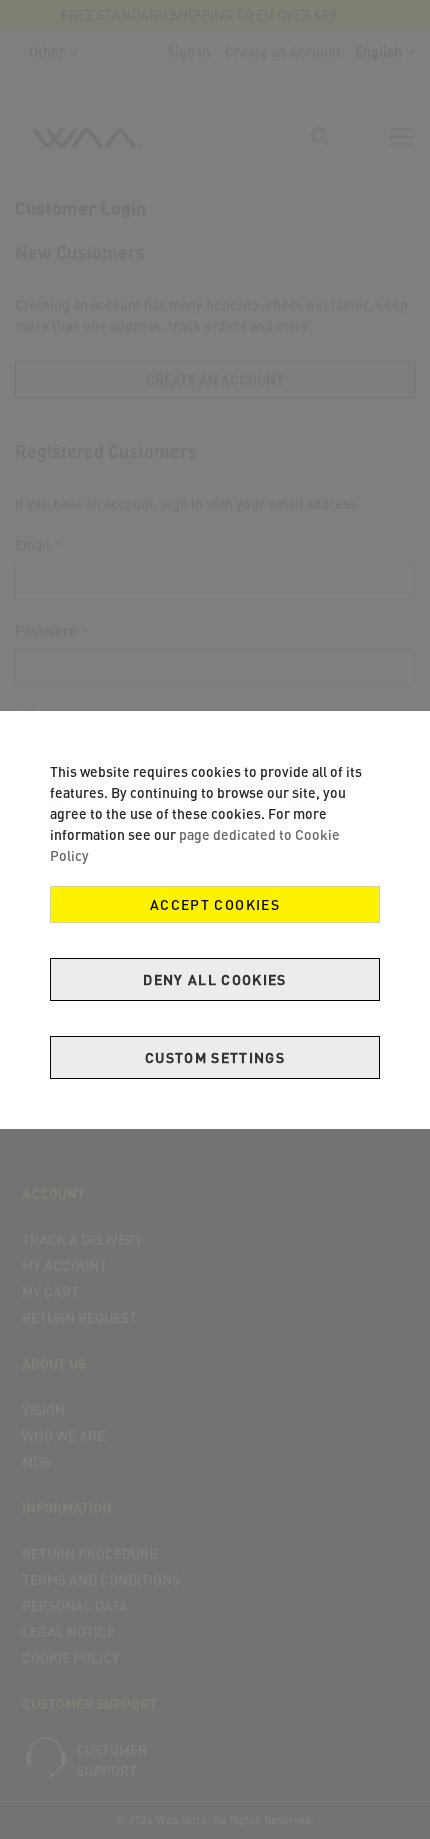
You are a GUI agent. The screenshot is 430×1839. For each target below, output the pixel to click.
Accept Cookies (215, 904)
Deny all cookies (215, 979)
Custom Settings (215, 1057)
